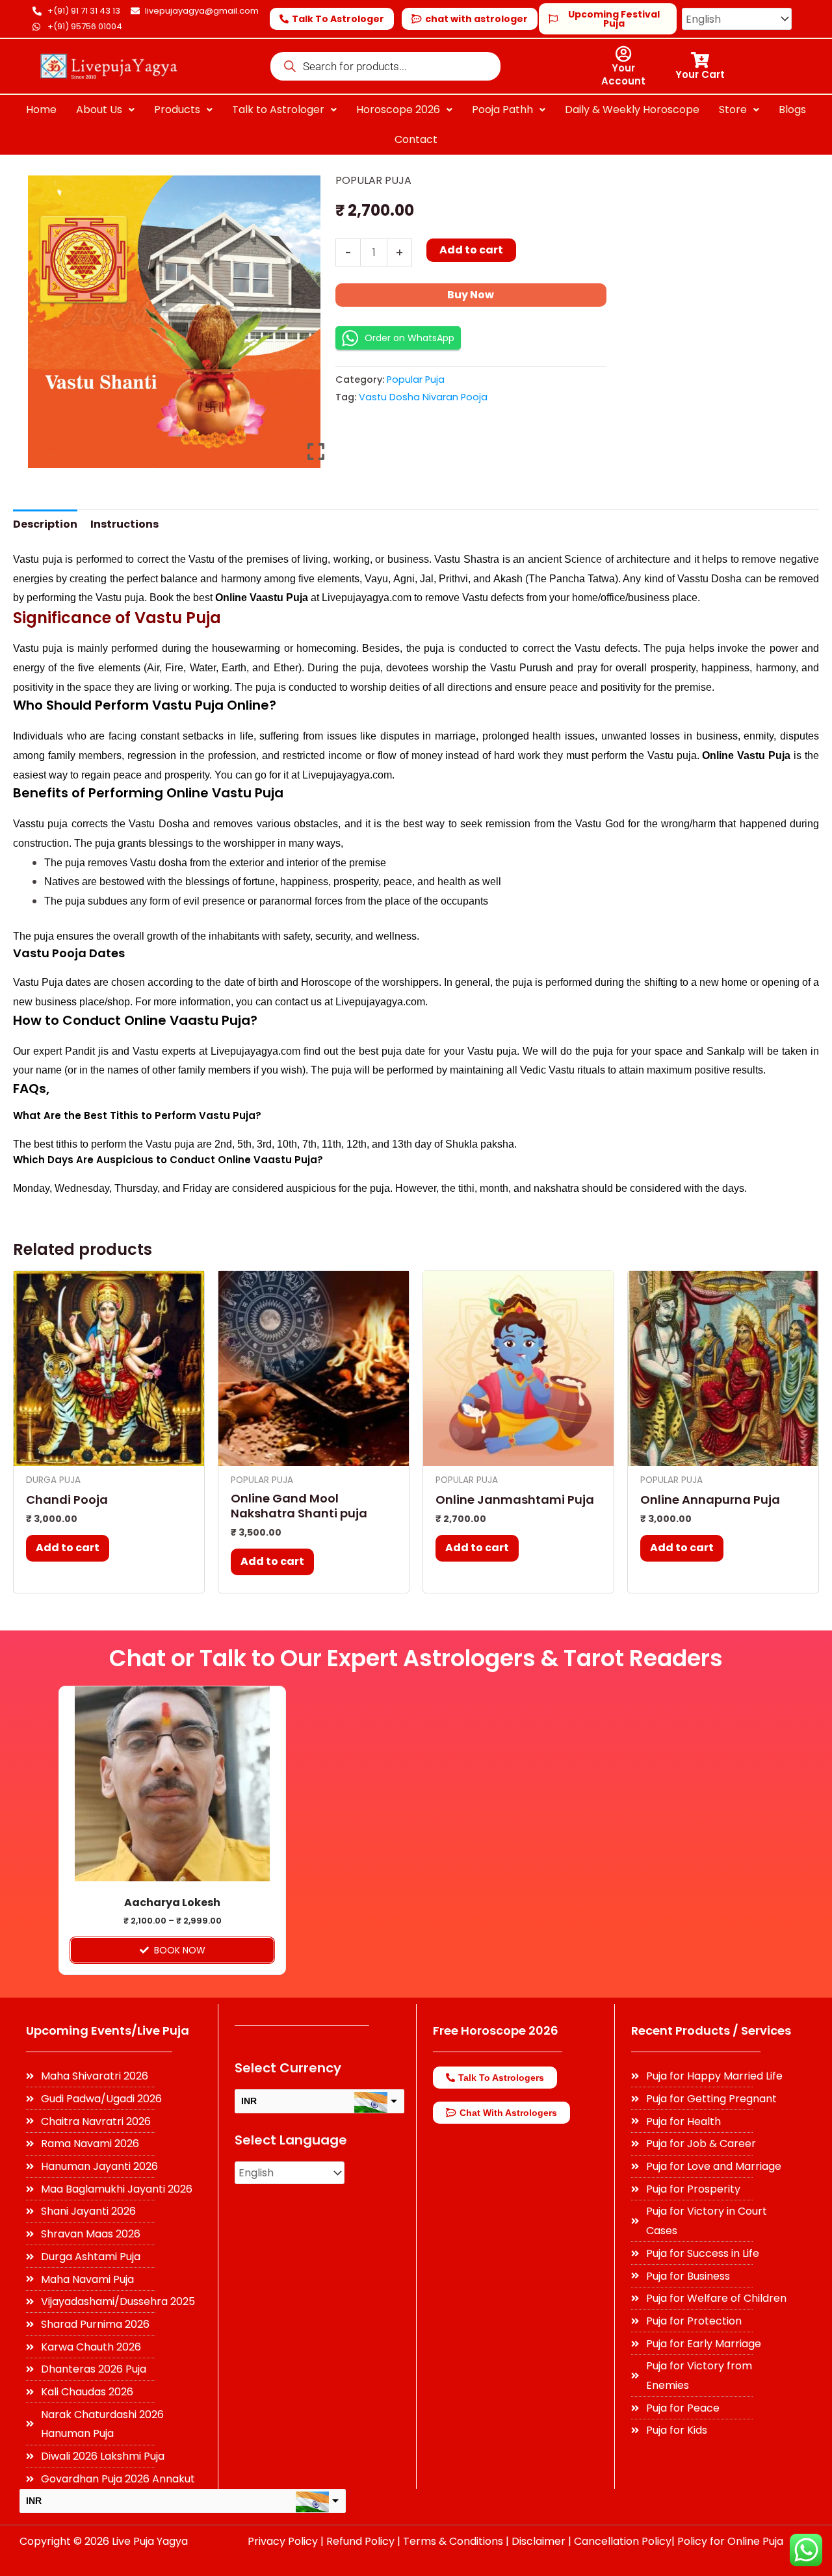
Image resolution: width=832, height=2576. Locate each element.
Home (41, 109)
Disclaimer (539, 2541)
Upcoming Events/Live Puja (108, 2030)
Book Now (180, 1950)
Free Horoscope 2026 (496, 2030)
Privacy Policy (283, 2541)
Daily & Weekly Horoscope (632, 109)
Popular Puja (373, 180)
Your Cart (700, 74)
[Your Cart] (700, 60)
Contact (416, 139)
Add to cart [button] (68, 1548)
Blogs (792, 109)
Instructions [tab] (124, 524)
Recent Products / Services (711, 2030)
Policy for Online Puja (730, 2541)
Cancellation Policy (623, 2541)
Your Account (623, 74)
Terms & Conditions (453, 2541)
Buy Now (471, 295)
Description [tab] (45, 524)
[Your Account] (623, 54)
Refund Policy (360, 2541)
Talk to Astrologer (278, 109)
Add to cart (471, 250)
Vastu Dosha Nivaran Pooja (423, 397)
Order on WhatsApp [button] (409, 338)
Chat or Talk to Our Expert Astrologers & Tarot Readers (416, 1658)
